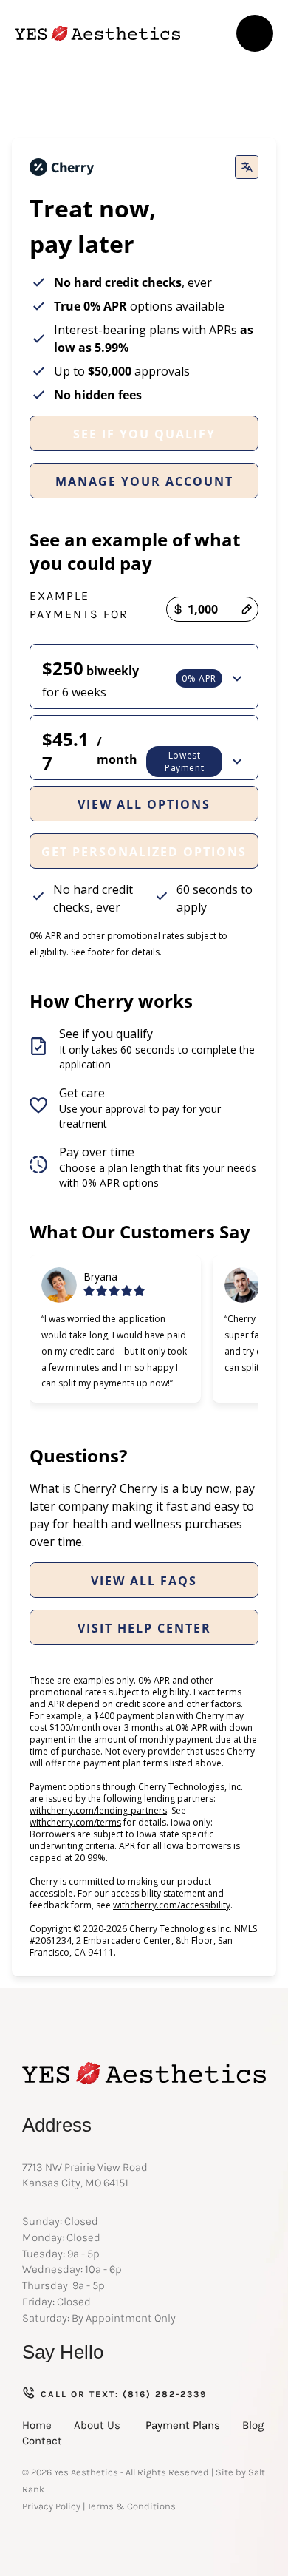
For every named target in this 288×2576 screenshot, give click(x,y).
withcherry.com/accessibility (172, 1905)
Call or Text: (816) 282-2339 (124, 2394)
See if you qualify (144, 434)
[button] (255, 33)
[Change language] (247, 167)
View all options (144, 804)
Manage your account (144, 481)
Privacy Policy (51, 2506)
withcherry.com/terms (75, 1822)
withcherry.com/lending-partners (98, 1810)
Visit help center (144, 1628)
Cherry (138, 1488)
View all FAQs (144, 1581)
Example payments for (79, 605)
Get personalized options (144, 852)
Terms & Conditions (131, 2506)
